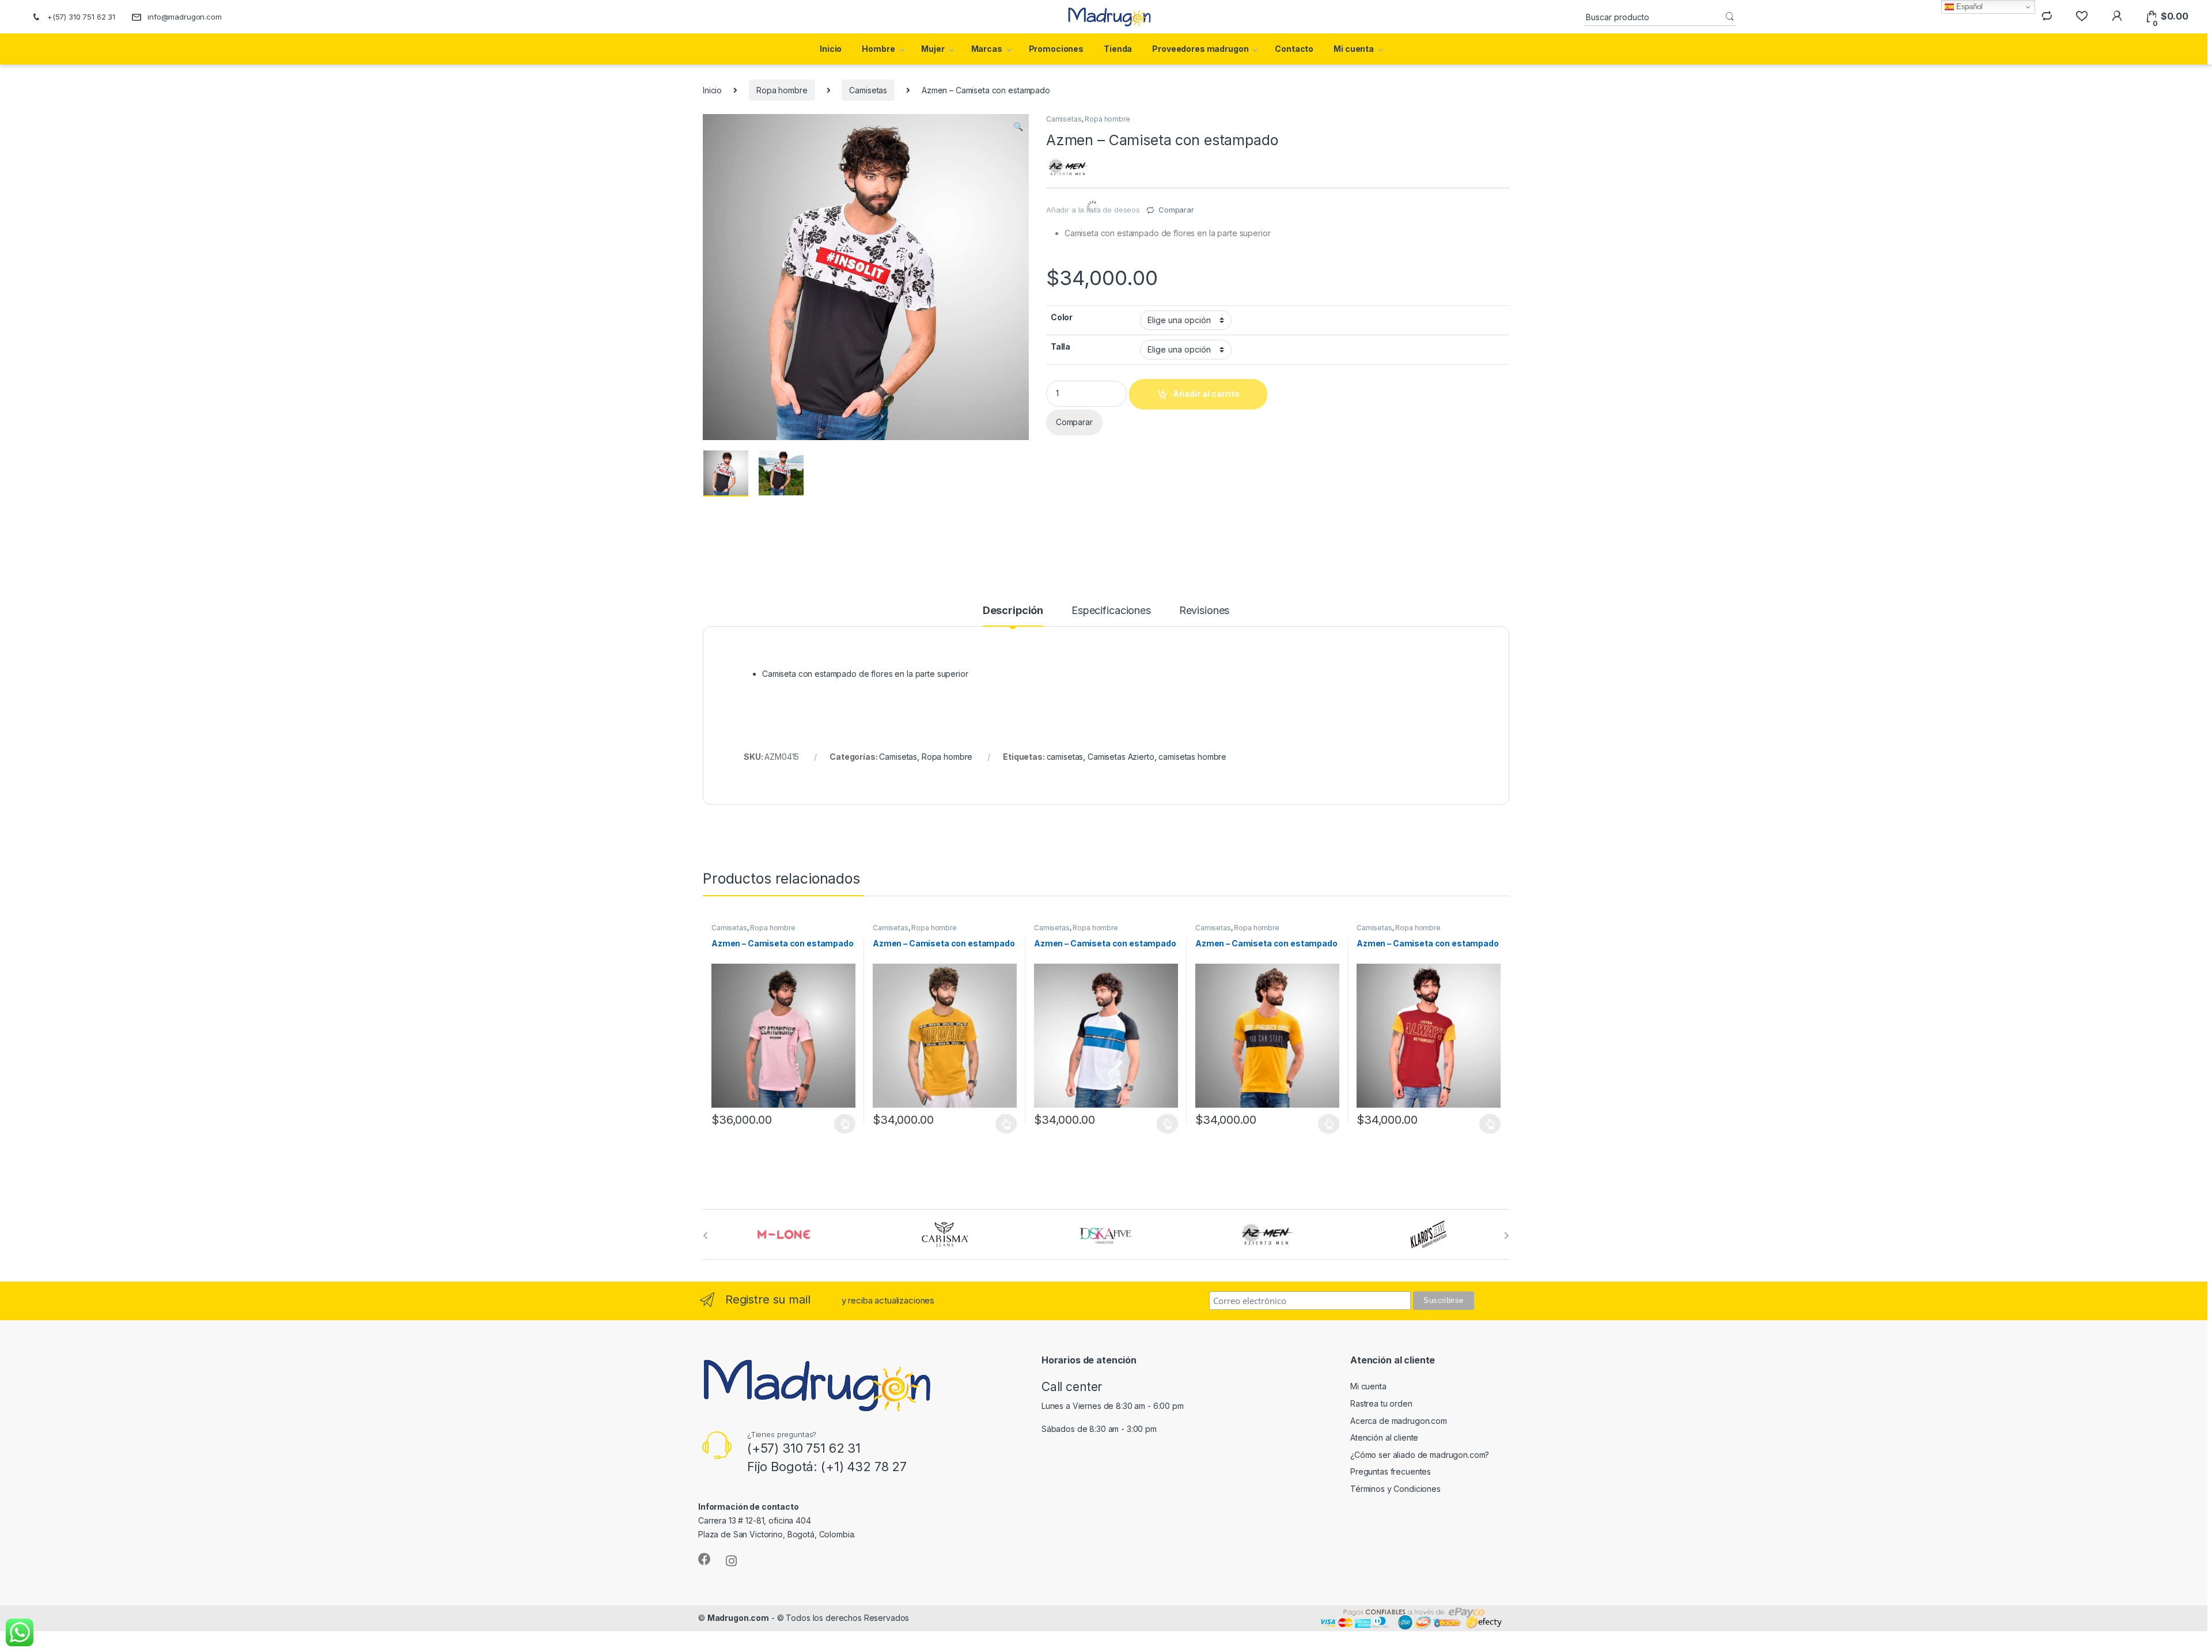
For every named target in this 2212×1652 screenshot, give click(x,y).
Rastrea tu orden (1381, 1403)
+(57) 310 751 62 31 (81, 17)
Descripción (1013, 611)
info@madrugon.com (185, 17)
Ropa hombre (782, 90)
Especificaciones (1111, 611)
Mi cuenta (1354, 49)
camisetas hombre (1192, 757)
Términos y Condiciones (1395, 1489)
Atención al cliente (1384, 1437)
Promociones (1056, 49)
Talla (1060, 346)
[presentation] (705, 1236)
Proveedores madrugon (1200, 49)
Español (1968, 7)
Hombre (878, 49)
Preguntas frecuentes (1391, 1471)
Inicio (831, 49)
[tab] (1013, 616)
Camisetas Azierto (1121, 757)
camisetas (1065, 757)
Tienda (1118, 49)
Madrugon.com (738, 1618)
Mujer (933, 49)
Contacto (1294, 49)
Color (1062, 317)
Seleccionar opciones (833, 1124)
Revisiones (1205, 611)
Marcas (987, 49)
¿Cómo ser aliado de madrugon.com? (1420, 1455)
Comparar (1176, 210)
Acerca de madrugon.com (1399, 1421)
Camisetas (868, 90)
